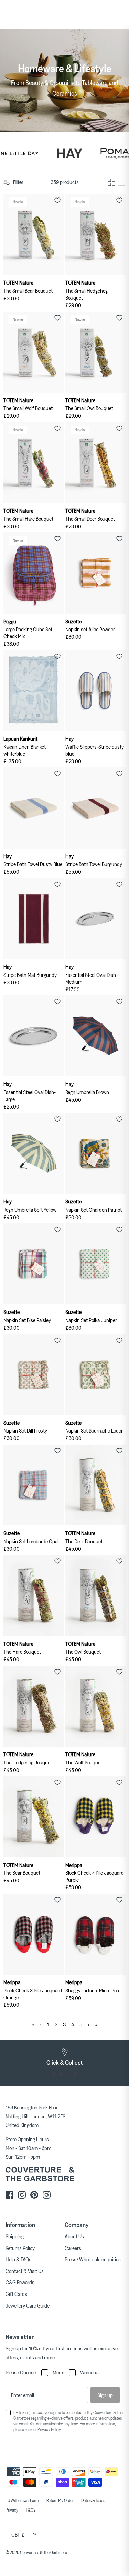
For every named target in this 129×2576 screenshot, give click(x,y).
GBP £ (18, 2535)
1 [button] (54, 2074)
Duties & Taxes (93, 2500)
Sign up (105, 2395)
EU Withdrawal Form (22, 2500)
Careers (73, 2248)
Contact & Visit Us (25, 2271)
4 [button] (76, 2074)
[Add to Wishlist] (57, 200)
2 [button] (61, 2074)
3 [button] (68, 2074)
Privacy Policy (49, 2429)
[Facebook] (9, 2195)
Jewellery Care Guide (28, 2305)
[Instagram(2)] (47, 2195)
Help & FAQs (18, 2259)
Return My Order (60, 2500)
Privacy (12, 2510)
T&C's (31, 2510)
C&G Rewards (20, 2282)
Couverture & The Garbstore (44, 2552)
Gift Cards (16, 2294)
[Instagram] (22, 2195)
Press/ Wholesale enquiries (93, 2259)
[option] (64, 2057)
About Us (74, 2236)
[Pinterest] (34, 2195)
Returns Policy (20, 2248)
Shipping (15, 2236)
